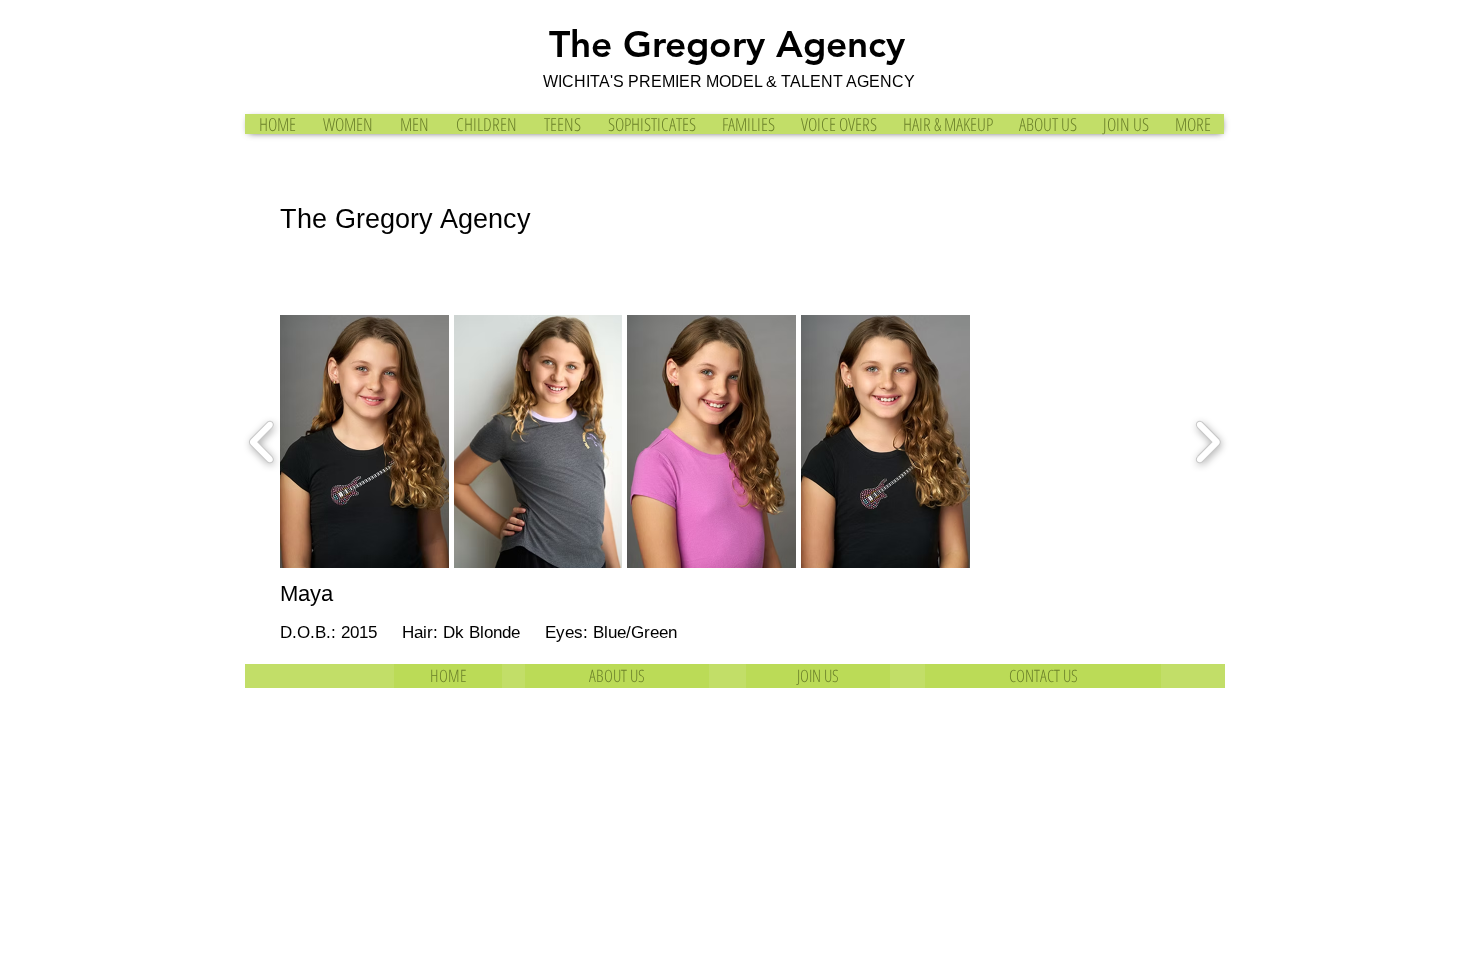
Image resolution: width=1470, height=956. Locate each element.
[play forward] (1207, 442)
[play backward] (262, 442)
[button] (364, 441)
